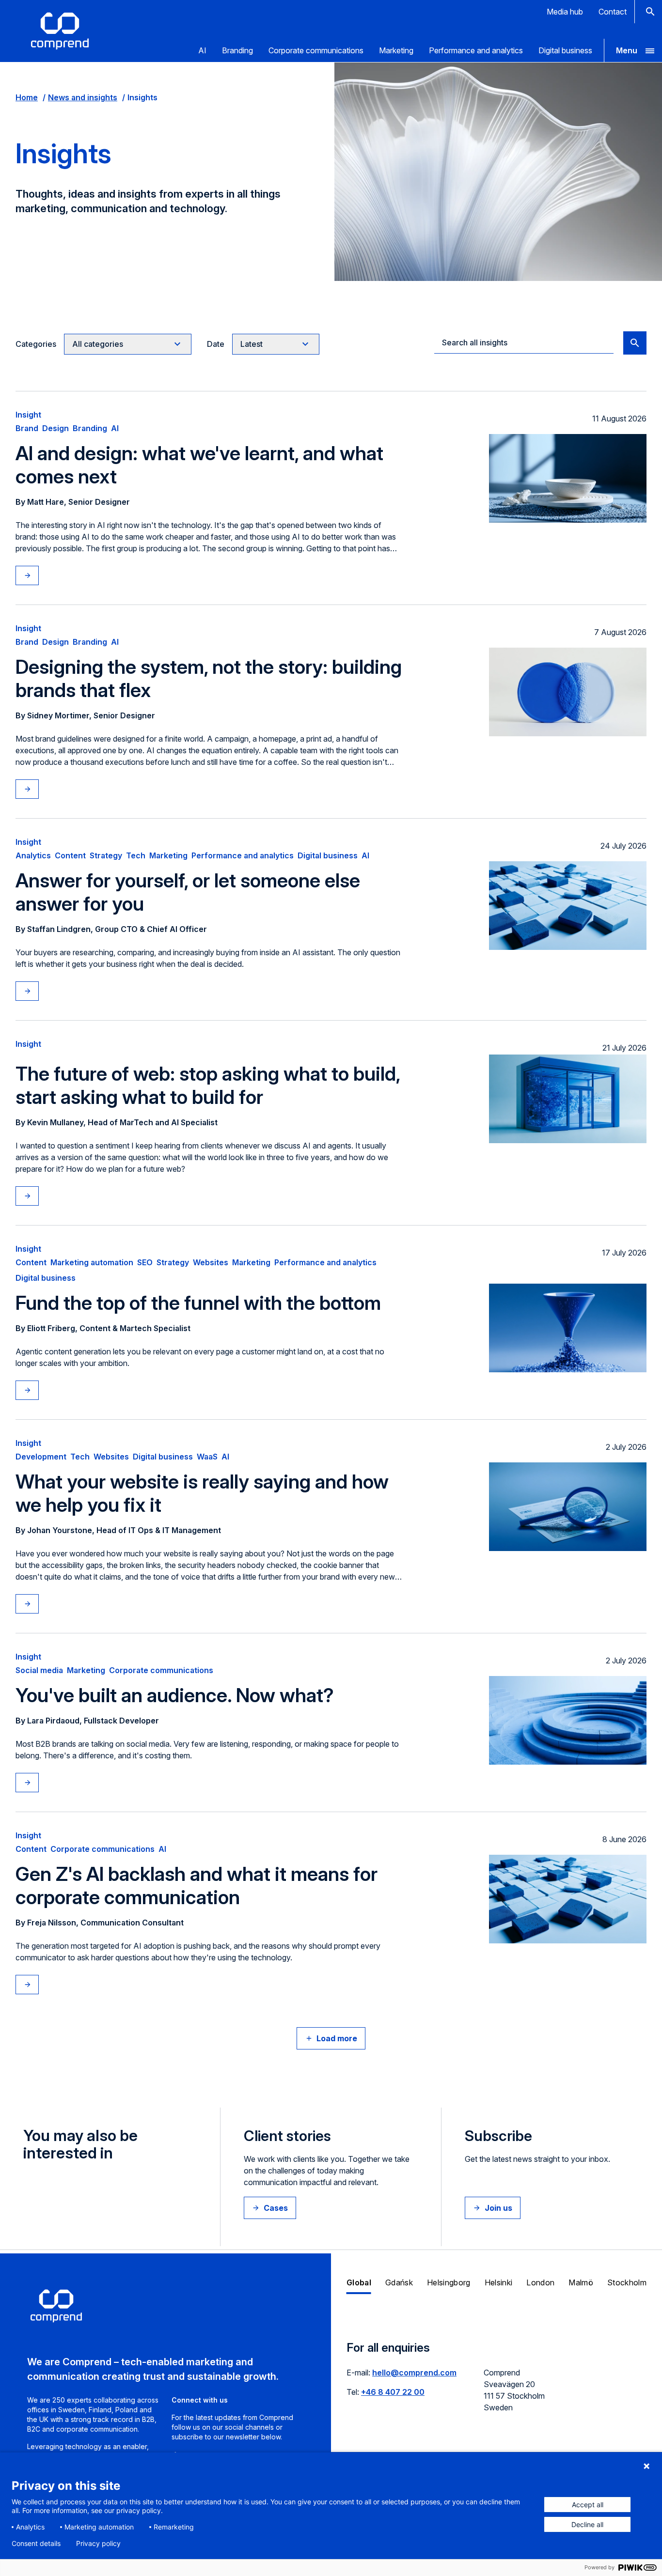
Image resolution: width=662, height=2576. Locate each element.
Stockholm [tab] (627, 2282)
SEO (145, 1262)
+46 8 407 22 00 (393, 2392)
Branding (237, 50)
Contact (613, 12)
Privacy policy (98, 2544)
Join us (498, 2208)
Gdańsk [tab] (399, 2282)
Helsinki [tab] (499, 2282)
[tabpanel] (496, 2383)
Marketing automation (92, 1262)
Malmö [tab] (581, 2282)
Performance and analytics (476, 50)
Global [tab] (359, 2282)
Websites (211, 1262)
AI (202, 50)
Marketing (396, 50)
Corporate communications (316, 50)
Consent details (36, 2544)
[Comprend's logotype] (60, 31)
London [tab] (540, 2282)
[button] (633, 50)
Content (70, 855)
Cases (276, 2208)
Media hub (565, 12)
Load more (337, 2038)
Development (41, 1457)
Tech (136, 855)
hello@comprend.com (414, 2373)
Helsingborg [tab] (449, 2282)
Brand (27, 428)
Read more (37, 575)
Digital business (565, 50)
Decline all (587, 2524)
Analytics (33, 855)
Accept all (588, 2505)
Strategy (106, 855)
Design (55, 428)
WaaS (207, 1457)
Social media (39, 1670)
